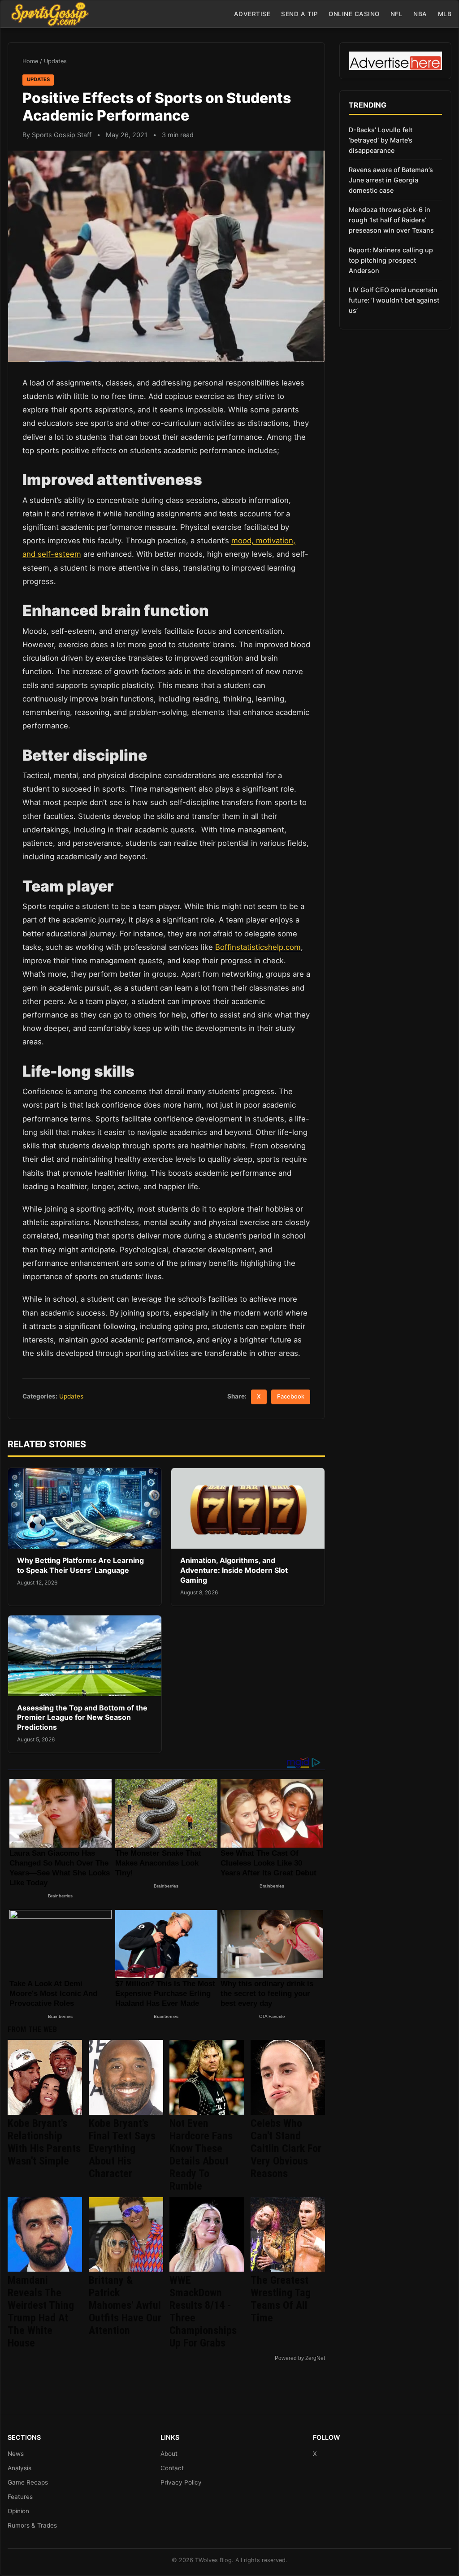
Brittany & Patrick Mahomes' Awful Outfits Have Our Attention (125, 2305)
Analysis (19, 2468)
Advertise (252, 14)
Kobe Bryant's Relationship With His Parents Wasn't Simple (44, 2142)
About (169, 2454)
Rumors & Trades (32, 2525)
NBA (420, 14)
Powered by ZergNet (300, 2358)
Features (20, 2497)
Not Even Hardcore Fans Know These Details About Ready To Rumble (201, 2155)
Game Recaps (28, 2482)
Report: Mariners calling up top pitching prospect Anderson (391, 260)
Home (30, 61)
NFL (397, 14)
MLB (445, 14)
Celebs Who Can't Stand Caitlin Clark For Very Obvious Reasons (286, 2148)
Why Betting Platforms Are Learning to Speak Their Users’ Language (80, 1565)
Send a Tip (299, 14)
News (16, 2454)
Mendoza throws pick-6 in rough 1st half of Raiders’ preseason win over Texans (391, 220)
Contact (172, 2468)
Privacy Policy (181, 2482)
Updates (55, 61)
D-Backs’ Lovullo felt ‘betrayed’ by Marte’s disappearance (381, 140)
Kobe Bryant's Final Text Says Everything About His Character (122, 2148)
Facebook (291, 1396)
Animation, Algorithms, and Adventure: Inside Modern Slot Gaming (234, 1570)
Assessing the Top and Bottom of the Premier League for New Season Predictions (82, 1717)
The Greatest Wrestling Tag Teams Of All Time (281, 2299)
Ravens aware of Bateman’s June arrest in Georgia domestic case (391, 180)
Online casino (354, 14)
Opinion (18, 2511)
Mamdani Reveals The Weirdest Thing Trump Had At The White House (41, 2312)
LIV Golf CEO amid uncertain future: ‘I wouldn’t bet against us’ (394, 300)
